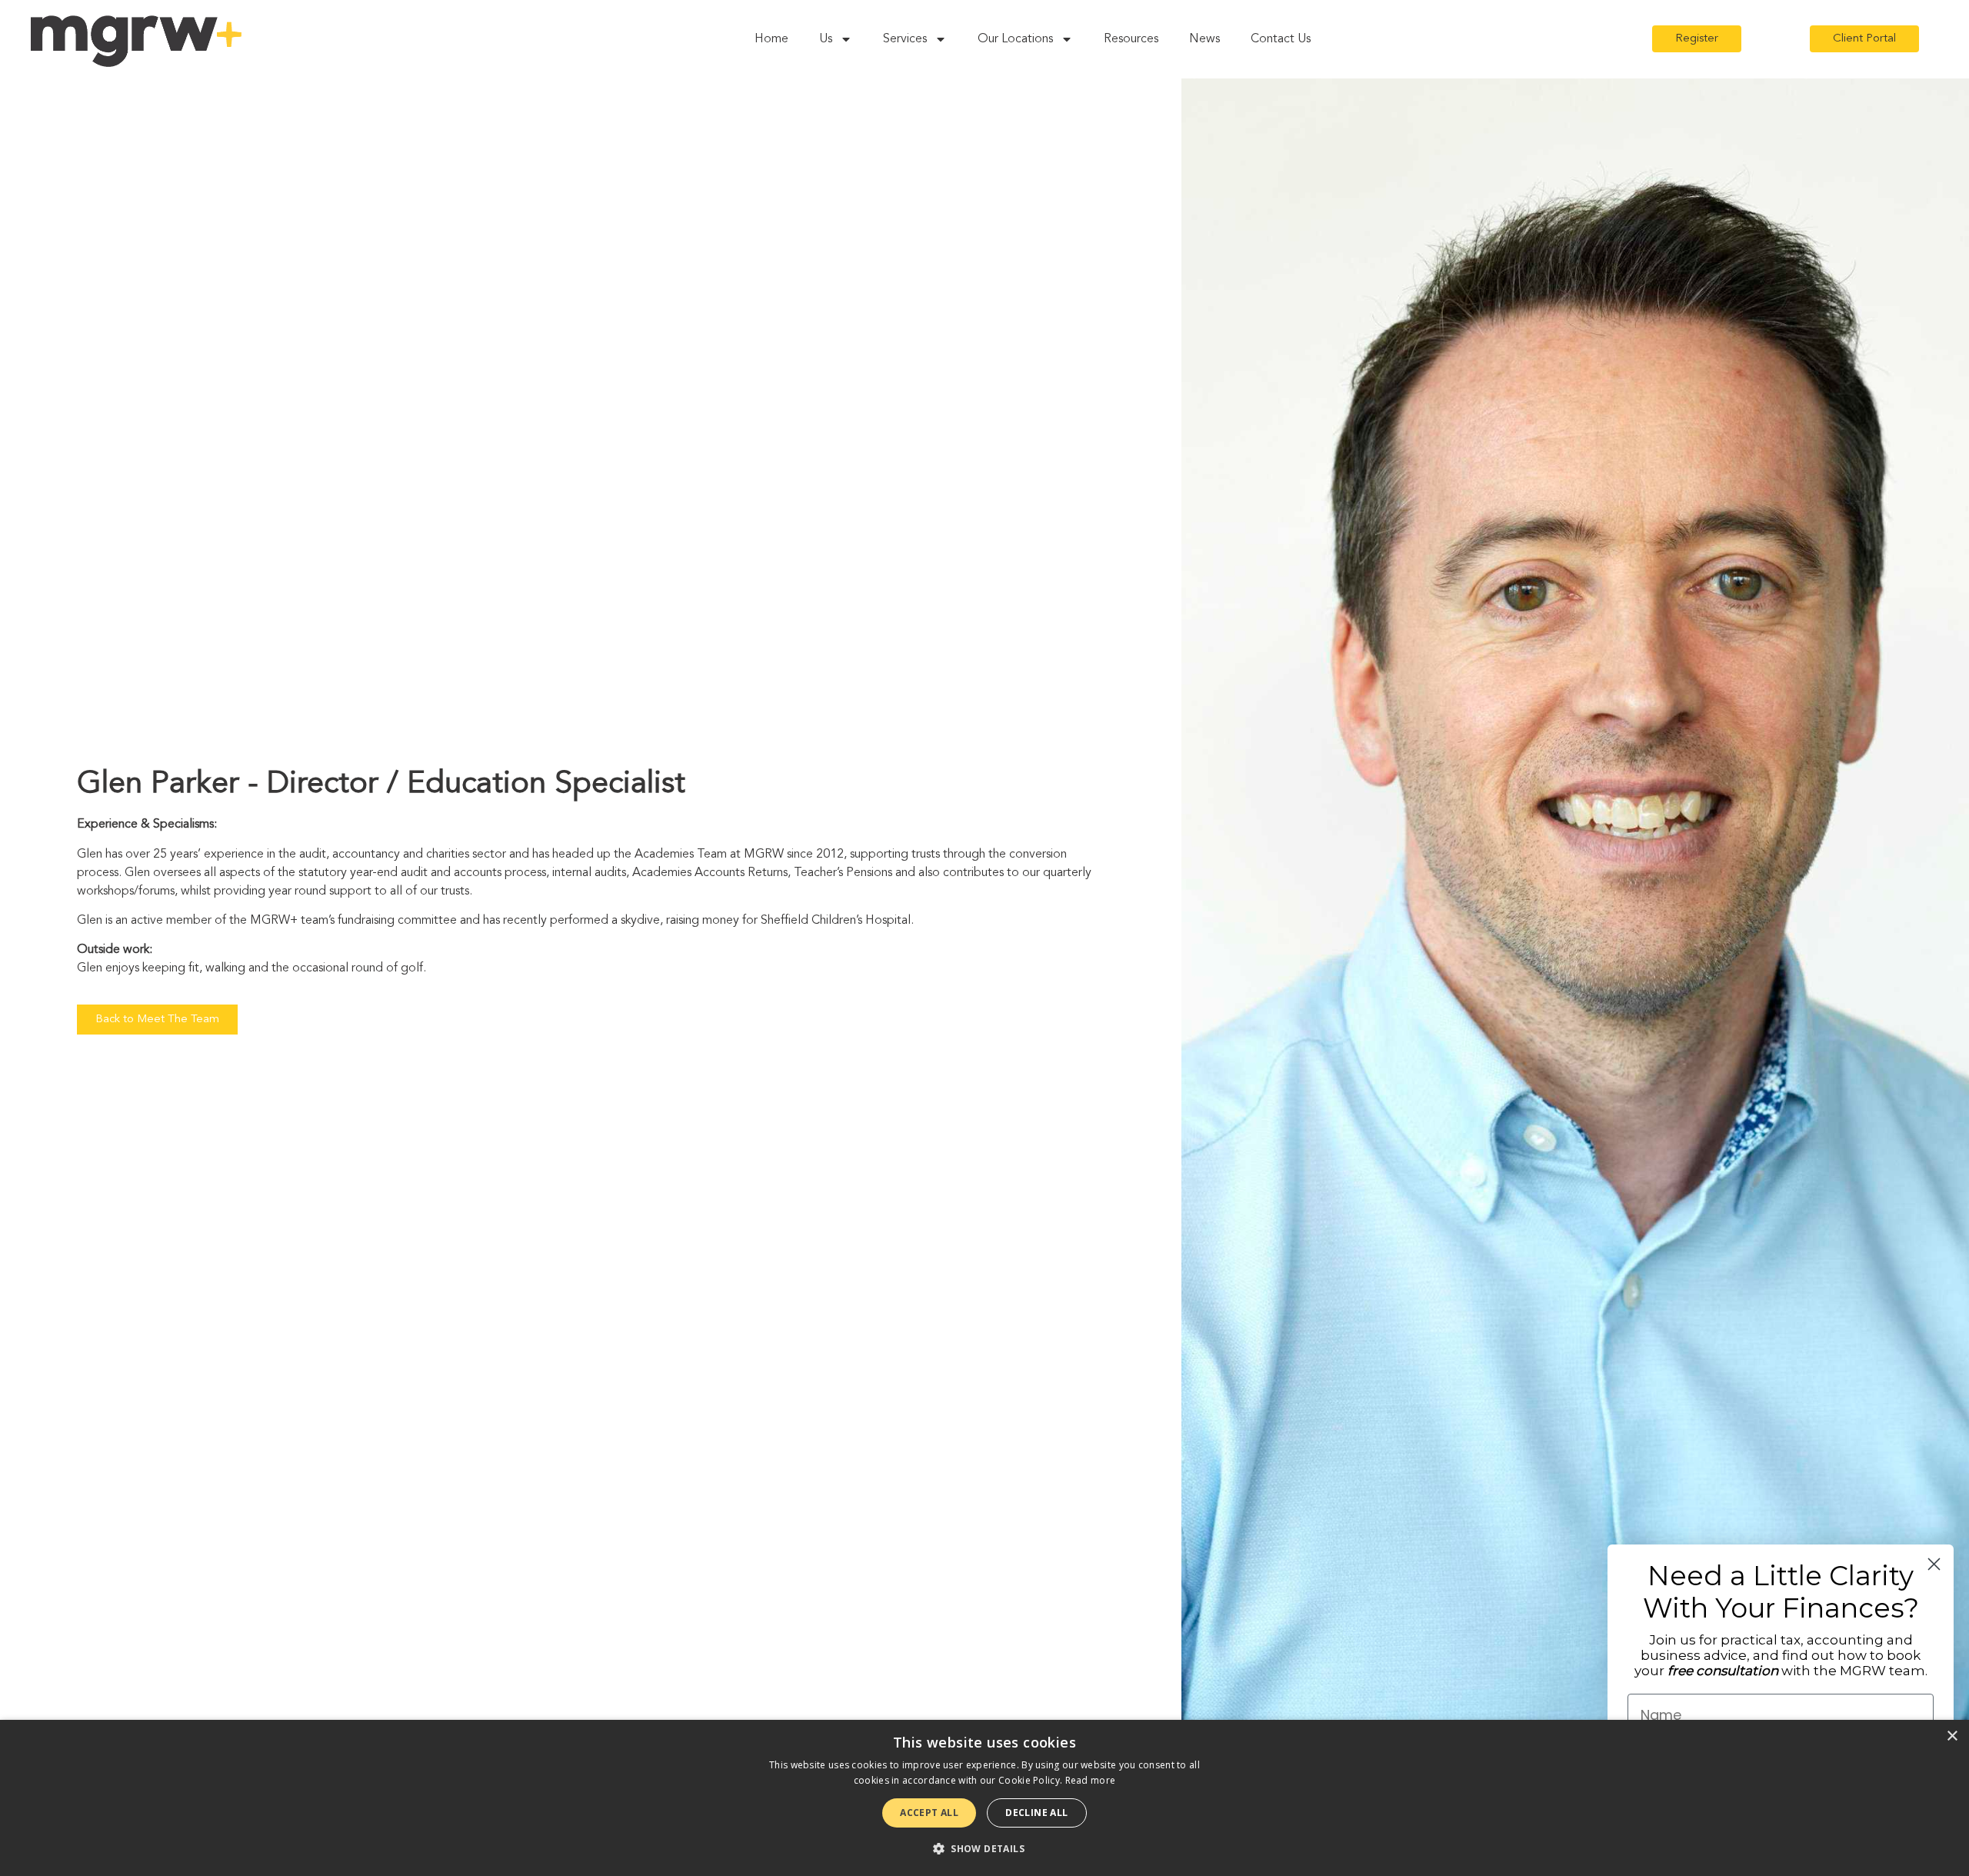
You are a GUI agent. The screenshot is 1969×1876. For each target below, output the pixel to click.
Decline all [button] (1036, 1813)
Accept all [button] (929, 1813)
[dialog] (984, 1798)
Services (905, 39)
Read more (1091, 1780)
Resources (1131, 39)
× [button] (1952, 1736)
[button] (984, 1848)
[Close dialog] (1934, 1564)
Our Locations (1015, 39)
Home (771, 39)
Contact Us (1281, 39)
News (1204, 39)
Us (826, 39)
